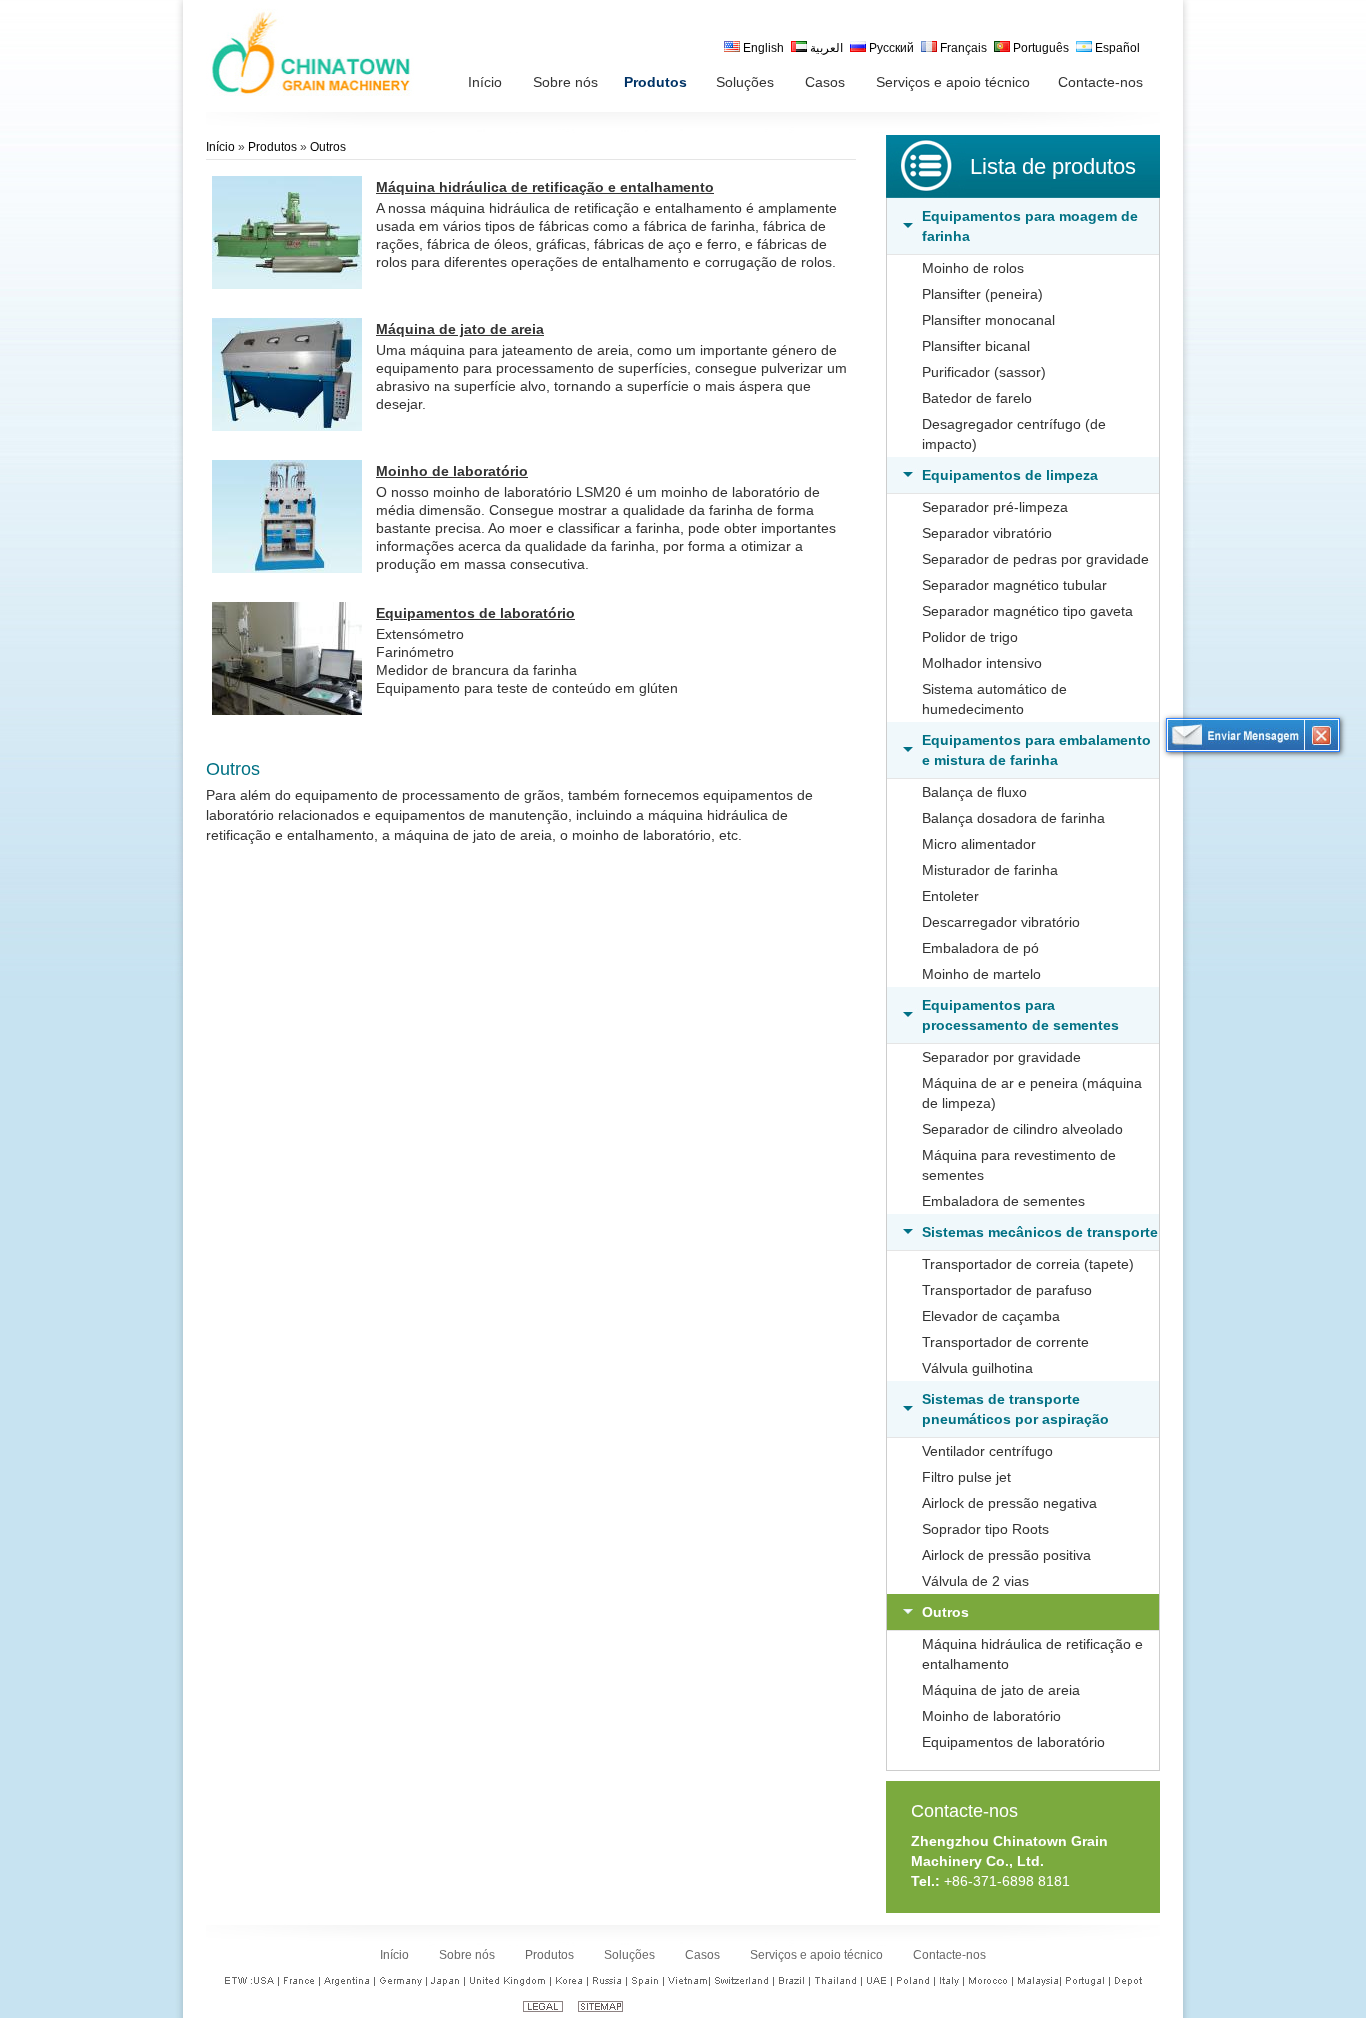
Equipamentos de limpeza (1010, 475)
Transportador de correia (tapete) (1028, 1264)
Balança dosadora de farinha (1013, 818)
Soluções (629, 1955)
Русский (890, 48)
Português (1039, 48)
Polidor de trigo (970, 637)
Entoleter (950, 896)
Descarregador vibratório (1001, 922)
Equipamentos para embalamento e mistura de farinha (1036, 750)
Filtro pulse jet (966, 1477)
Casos (702, 1955)
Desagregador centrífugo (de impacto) (1014, 434)
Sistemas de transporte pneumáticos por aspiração (1015, 1409)
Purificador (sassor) (984, 372)
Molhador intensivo (982, 663)
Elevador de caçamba (991, 1316)
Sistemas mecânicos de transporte (1040, 1232)
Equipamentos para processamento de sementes (1020, 1015)
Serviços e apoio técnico (816, 1955)
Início (220, 147)
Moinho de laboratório (991, 1716)
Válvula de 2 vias (975, 1581)
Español (1116, 48)
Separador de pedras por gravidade (1035, 559)
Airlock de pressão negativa (1009, 1503)
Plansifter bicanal (976, 346)
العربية (825, 48)
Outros (945, 1612)
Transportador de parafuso (1007, 1290)
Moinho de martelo (981, 974)
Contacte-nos (964, 1811)
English (762, 48)
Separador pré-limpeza (995, 507)
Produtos (272, 147)
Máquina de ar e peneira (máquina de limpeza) (1032, 1093)
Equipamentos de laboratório (1013, 1742)
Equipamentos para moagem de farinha (1030, 226)
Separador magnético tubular (1014, 585)
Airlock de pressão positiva (1006, 1555)
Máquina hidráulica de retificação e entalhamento (1032, 1654)
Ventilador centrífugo (987, 1451)
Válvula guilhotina (977, 1368)
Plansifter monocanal (988, 320)
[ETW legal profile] (543, 2008)
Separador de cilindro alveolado (1022, 1129)
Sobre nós (467, 1955)
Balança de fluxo (974, 792)
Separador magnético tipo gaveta (1027, 611)
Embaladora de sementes (1003, 1201)
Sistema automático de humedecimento (994, 699)
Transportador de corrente (1005, 1342)
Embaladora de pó (980, 948)
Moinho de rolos (973, 268)
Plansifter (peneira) (982, 294)
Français (962, 48)
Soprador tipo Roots (985, 1529)
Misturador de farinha (990, 870)
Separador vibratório (987, 533)
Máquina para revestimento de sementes (1019, 1165)
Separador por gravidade (1001, 1057)
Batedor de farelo (977, 398)
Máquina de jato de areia (1001, 1690)
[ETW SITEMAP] (600, 2008)
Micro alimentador (979, 844)
